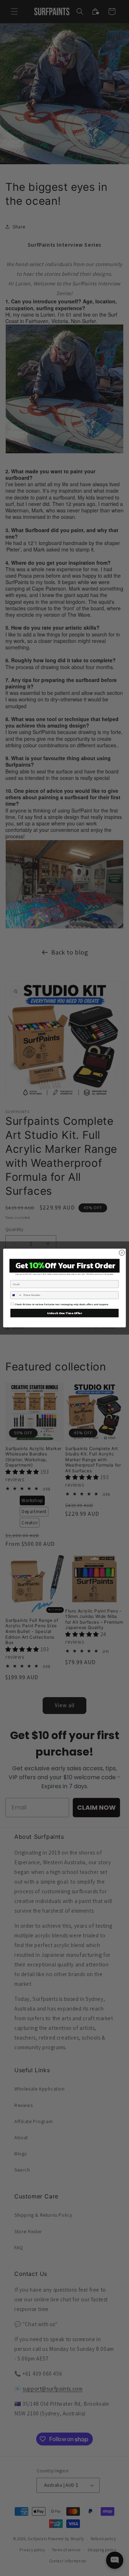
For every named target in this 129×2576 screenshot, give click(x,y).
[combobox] (16, 1295)
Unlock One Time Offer (64, 1313)
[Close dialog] (122, 1253)
